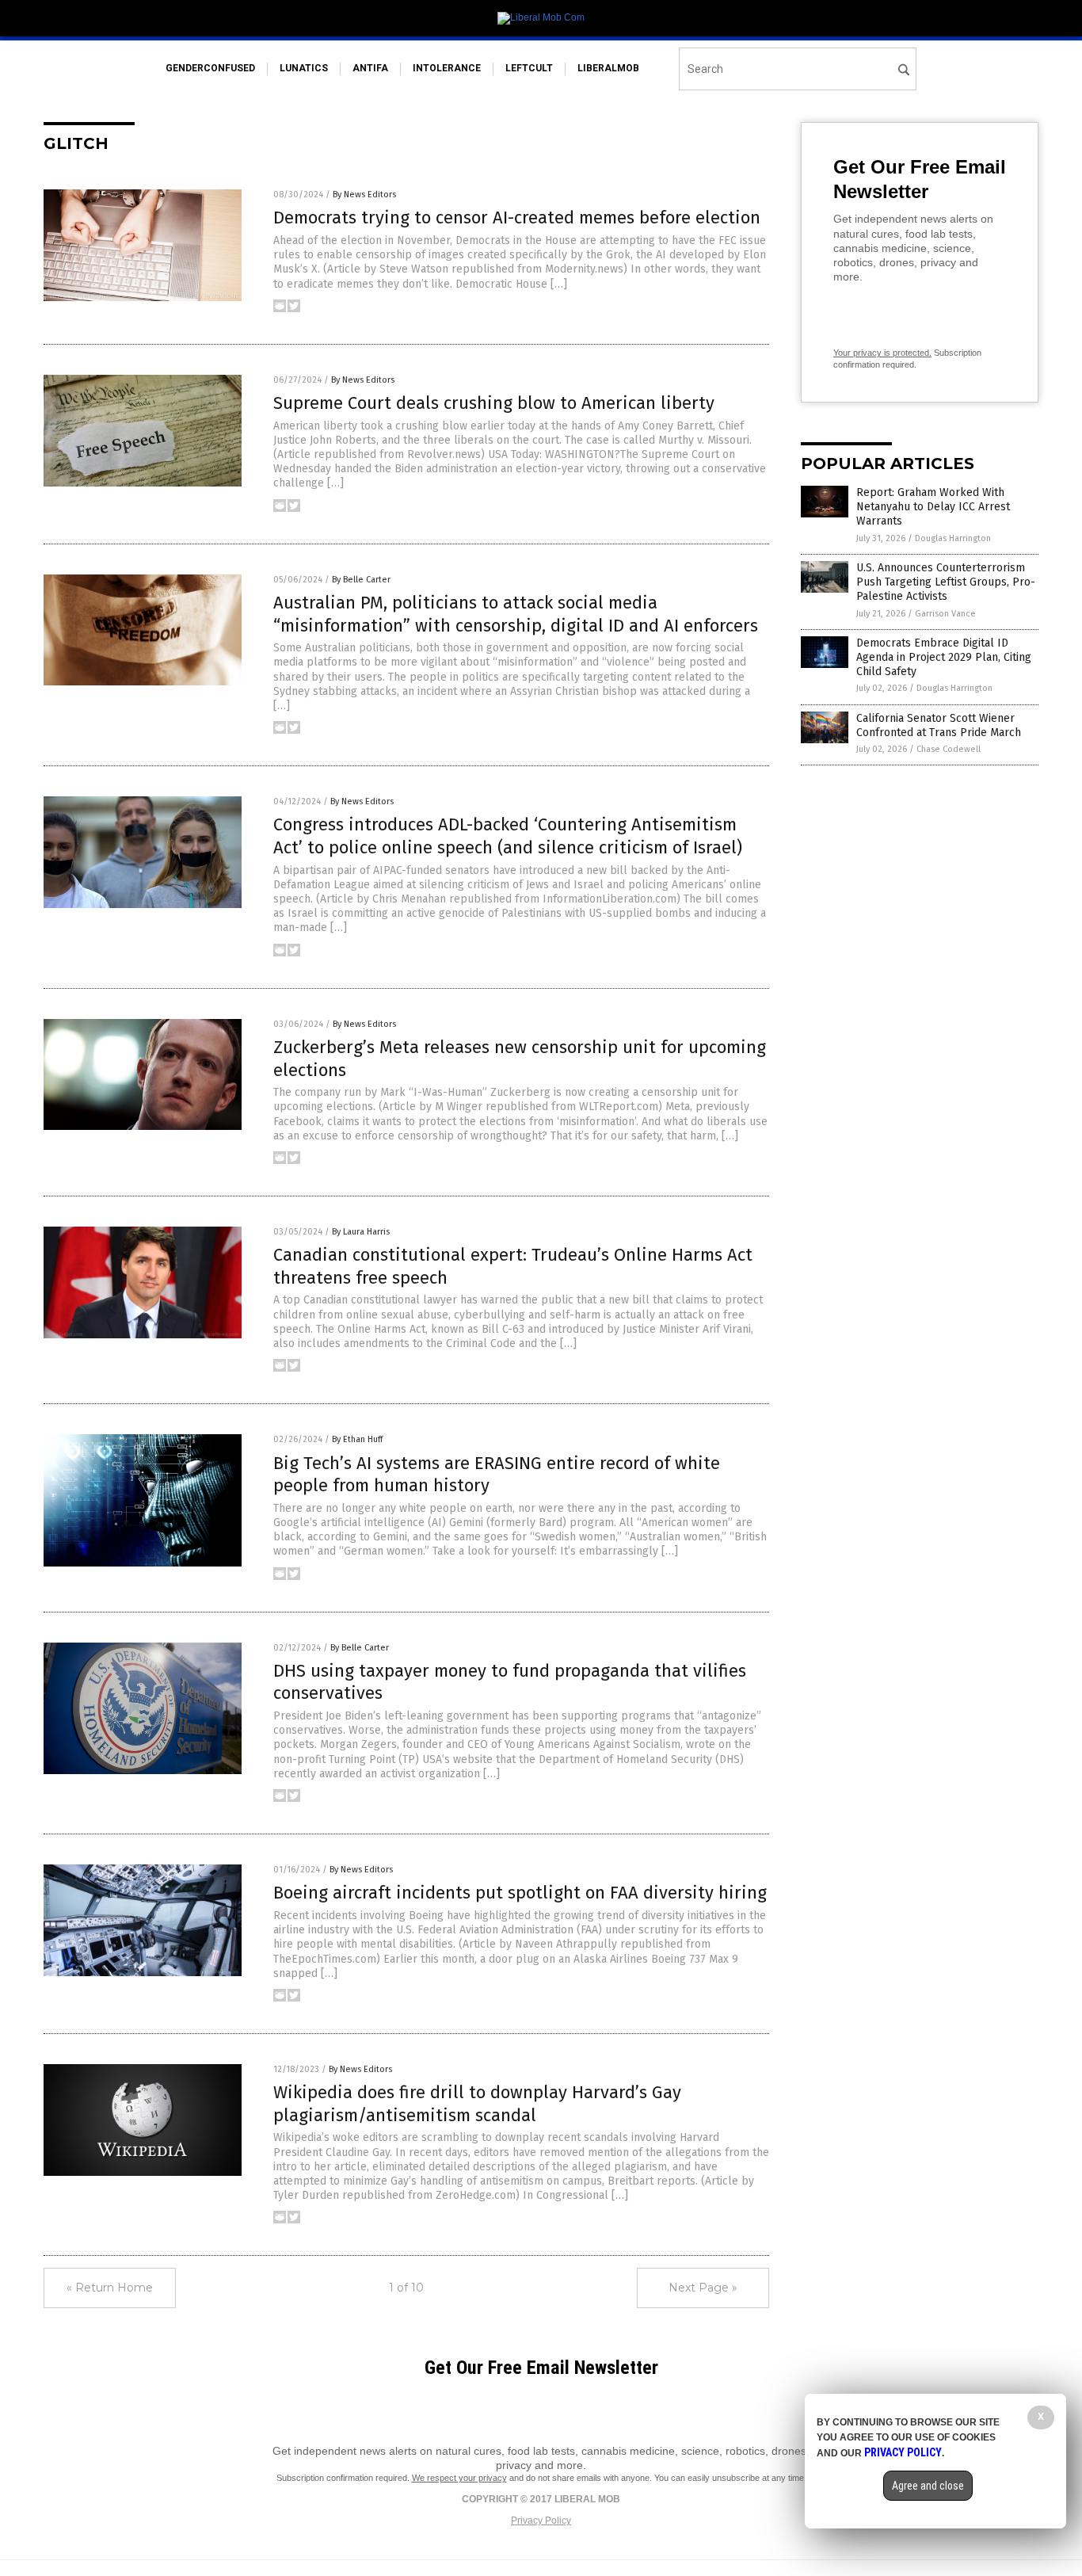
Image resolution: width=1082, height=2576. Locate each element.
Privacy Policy (541, 2521)
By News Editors (364, 195)
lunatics (304, 68)
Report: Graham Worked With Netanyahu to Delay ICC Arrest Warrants (933, 507)
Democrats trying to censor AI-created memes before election (517, 218)
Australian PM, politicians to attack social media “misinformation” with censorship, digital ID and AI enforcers (516, 614)
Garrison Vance (945, 614)
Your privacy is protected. (882, 353)
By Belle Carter (361, 580)
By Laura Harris (361, 1232)
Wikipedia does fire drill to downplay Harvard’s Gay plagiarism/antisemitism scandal (477, 2104)
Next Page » (703, 2288)
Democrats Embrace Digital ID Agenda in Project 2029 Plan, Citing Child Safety (944, 657)
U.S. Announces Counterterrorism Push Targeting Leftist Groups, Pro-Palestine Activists (946, 582)
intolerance (447, 68)
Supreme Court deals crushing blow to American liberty (494, 403)
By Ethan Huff (357, 1439)
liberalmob (608, 68)
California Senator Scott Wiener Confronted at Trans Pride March (939, 725)
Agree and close (928, 2486)
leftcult (529, 68)
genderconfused (210, 68)
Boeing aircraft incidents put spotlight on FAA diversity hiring (520, 1893)
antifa (370, 68)
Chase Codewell (949, 749)
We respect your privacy (459, 2478)
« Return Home (110, 2288)
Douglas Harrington (953, 538)
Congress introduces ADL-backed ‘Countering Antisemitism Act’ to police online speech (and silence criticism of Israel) (508, 836)
